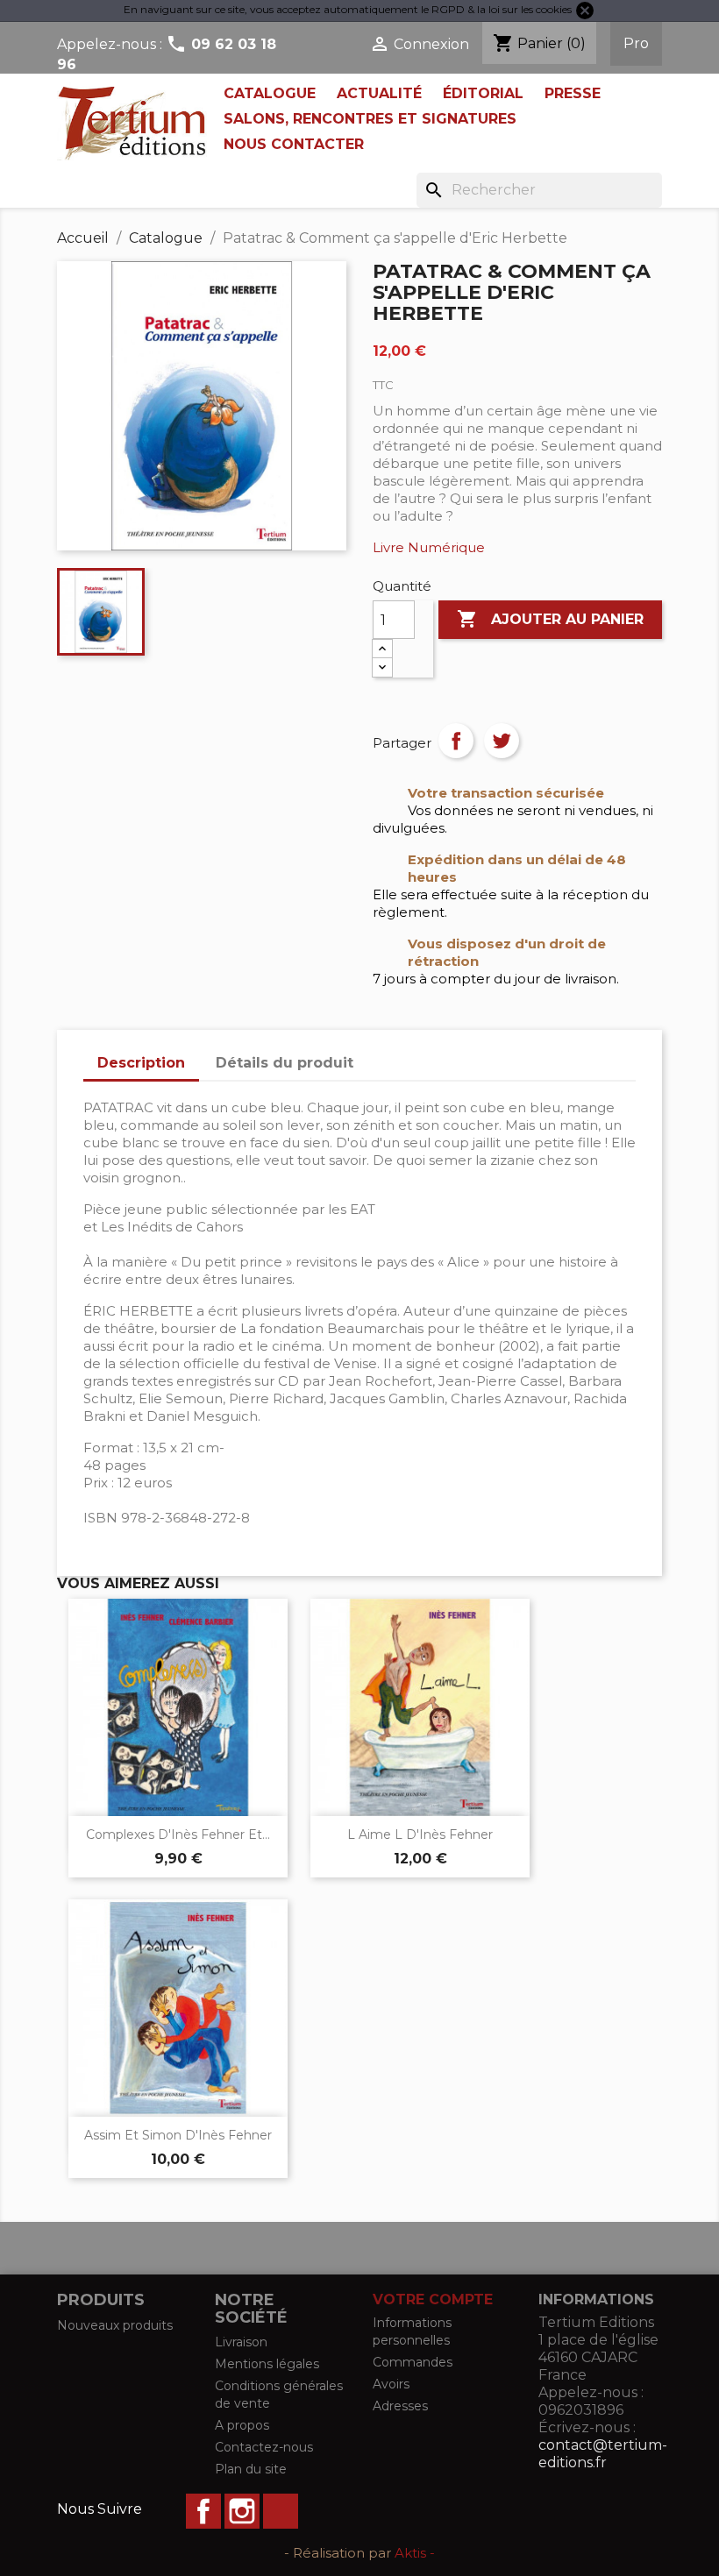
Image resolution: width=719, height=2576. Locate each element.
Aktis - (415, 2553)
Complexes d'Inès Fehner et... (178, 1834)
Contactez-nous (264, 2447)
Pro (636, 43)
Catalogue (270, 93)
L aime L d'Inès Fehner (420, 1834)
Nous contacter (294, 144)
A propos (242, 2425)
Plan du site (251, 2469)
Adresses (400, 2406)
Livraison (241, 2342)
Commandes (413, 2362)
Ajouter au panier (550, 619)
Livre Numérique (429, 547)
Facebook (203, 2511)
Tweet (502, 741)
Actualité (379, 93)
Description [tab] (141, 1063)
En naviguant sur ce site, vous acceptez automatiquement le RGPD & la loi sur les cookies (348, 9)
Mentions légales (267, 2364)
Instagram (242, 2511)
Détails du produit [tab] (285, 1063)
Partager (456, 741)
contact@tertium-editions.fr (603, 2454)
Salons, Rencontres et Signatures (370, 119)
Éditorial (483, 93)
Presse (573, 93)
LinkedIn (281, 2511)
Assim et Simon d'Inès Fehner (178, 2135)
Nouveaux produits (115, 2325)
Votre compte (433, 2299)
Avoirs (391, 2384)
